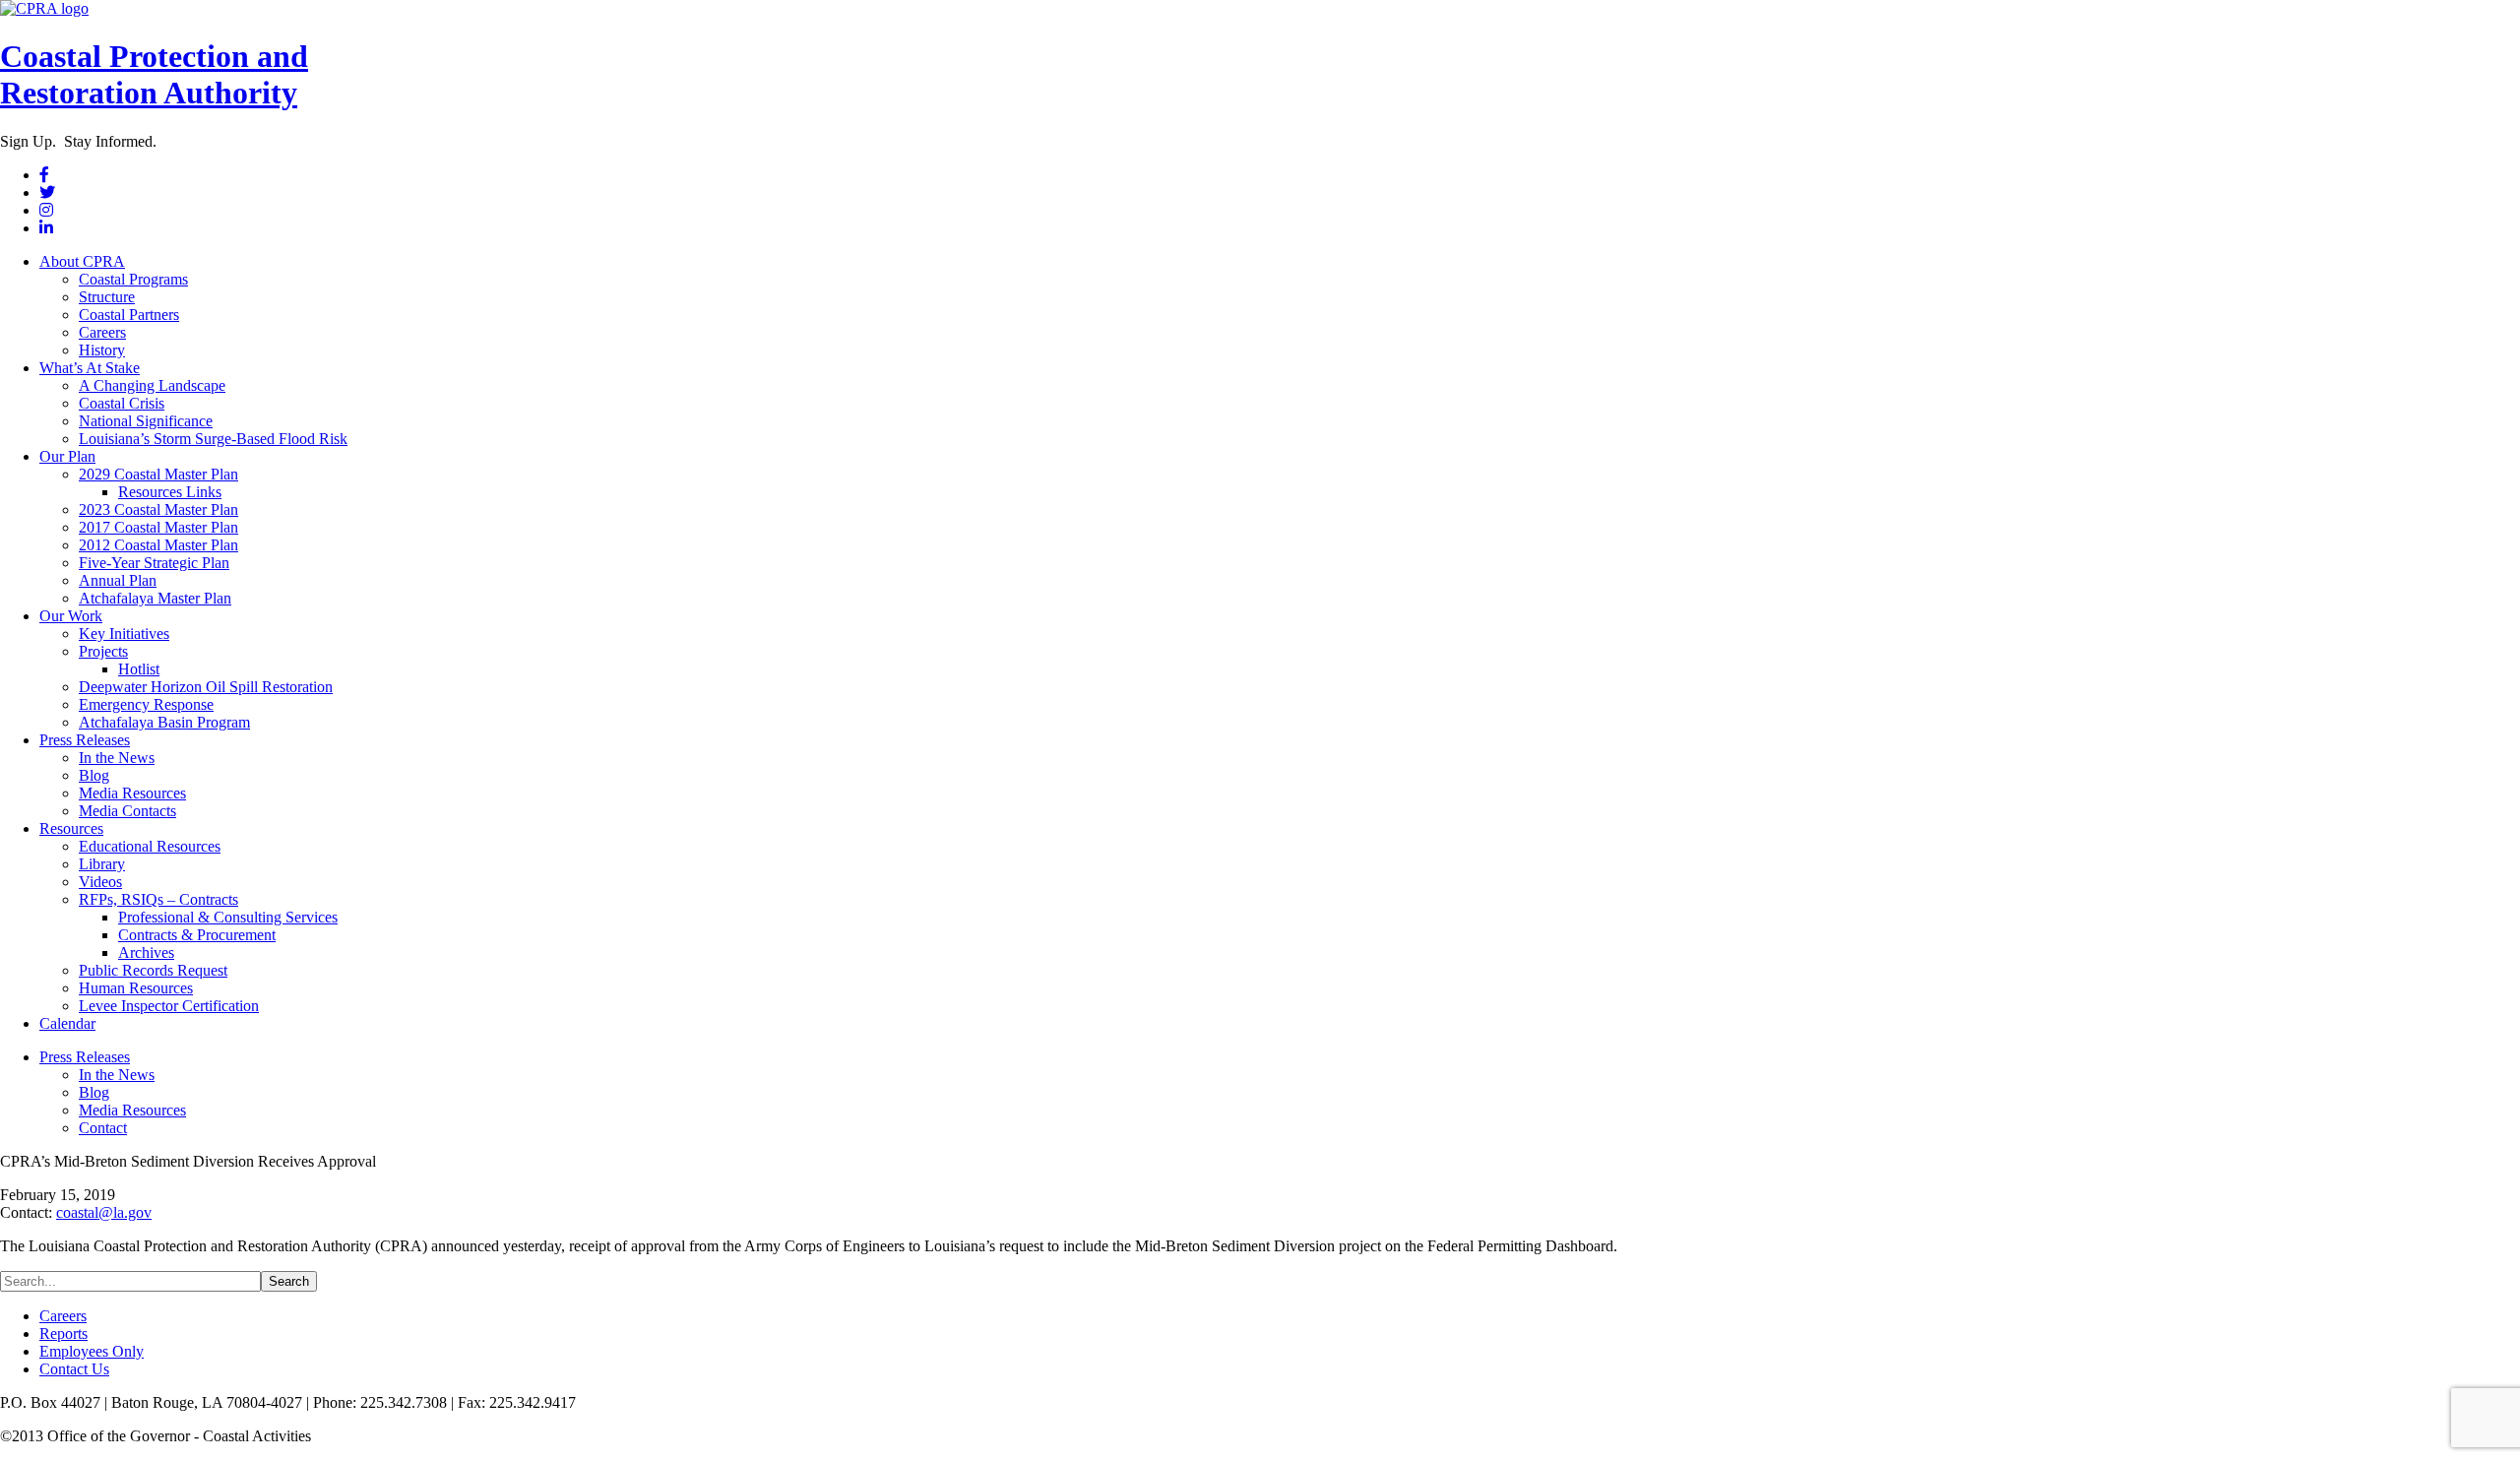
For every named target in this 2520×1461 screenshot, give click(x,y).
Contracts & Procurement (197, 935)
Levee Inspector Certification (169, 1006)
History (102, 350)
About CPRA (82, 261)
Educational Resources (150, 846)
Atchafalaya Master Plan (155, 598)
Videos (100, 882)
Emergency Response (146, 704)
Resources (71, 828)
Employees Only (92, 1351)
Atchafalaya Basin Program (164, 722)
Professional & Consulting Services (228, 917)
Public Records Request (153, 970)
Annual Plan (118, 580)
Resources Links (170, 492)
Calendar (67, 1023)
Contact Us (74, 1369)
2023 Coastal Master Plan (158, 509)
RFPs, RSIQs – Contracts (158, 899)
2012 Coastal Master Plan (158, 545)
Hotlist (139, 669)
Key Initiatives (124, 634)
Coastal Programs (133, 279)
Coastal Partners (129, 315)
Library (102, 864)
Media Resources (132, 793)
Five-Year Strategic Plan (154, 563)
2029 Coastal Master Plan (158, 474)
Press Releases (85, 740)
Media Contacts (127, 811)
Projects (103, 651)
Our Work (71, 616)
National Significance (146, 421)
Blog (94, 775)
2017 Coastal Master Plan (158, 527)
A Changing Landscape (152, 385)
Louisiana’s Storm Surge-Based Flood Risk (213, 439)
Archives (146, 953)
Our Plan (67, 456)
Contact (103, 1128)
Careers (102, 332)
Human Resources (136, 988)
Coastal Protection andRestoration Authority (154, 74)
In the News (117, 758)
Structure (107, 297)
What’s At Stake (90, 368)
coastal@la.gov (104, 1212)
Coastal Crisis (122, 403)
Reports (63, 1334)
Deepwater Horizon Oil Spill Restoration (206, 687)
